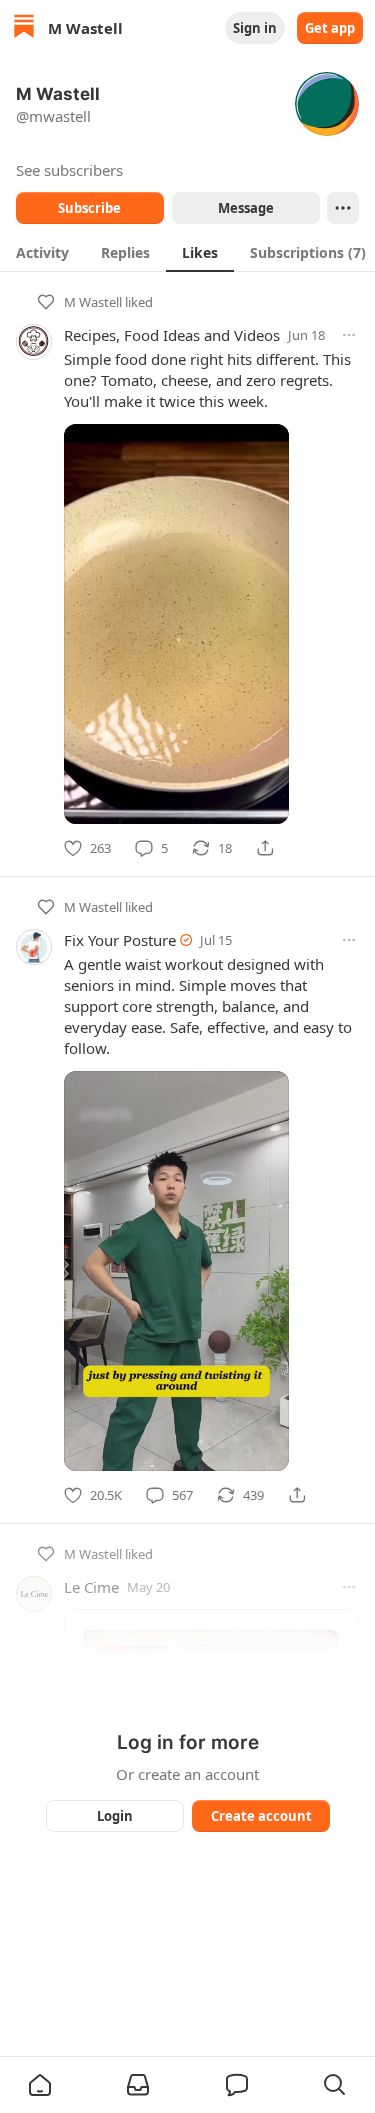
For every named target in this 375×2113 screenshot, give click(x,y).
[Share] (265, 848)
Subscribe (89, 208)
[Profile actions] (343, 208)
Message (245, 208)
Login (115, 1816)
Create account (260, 1816)
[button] (40, 2085)
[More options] (349, 335)
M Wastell (93, 302)
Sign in (255, 28)
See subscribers (69, 170)
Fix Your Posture (120, 940)
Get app (330, 28)
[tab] (42, 252)
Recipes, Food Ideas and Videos (172, 335)
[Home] (24, 28)
